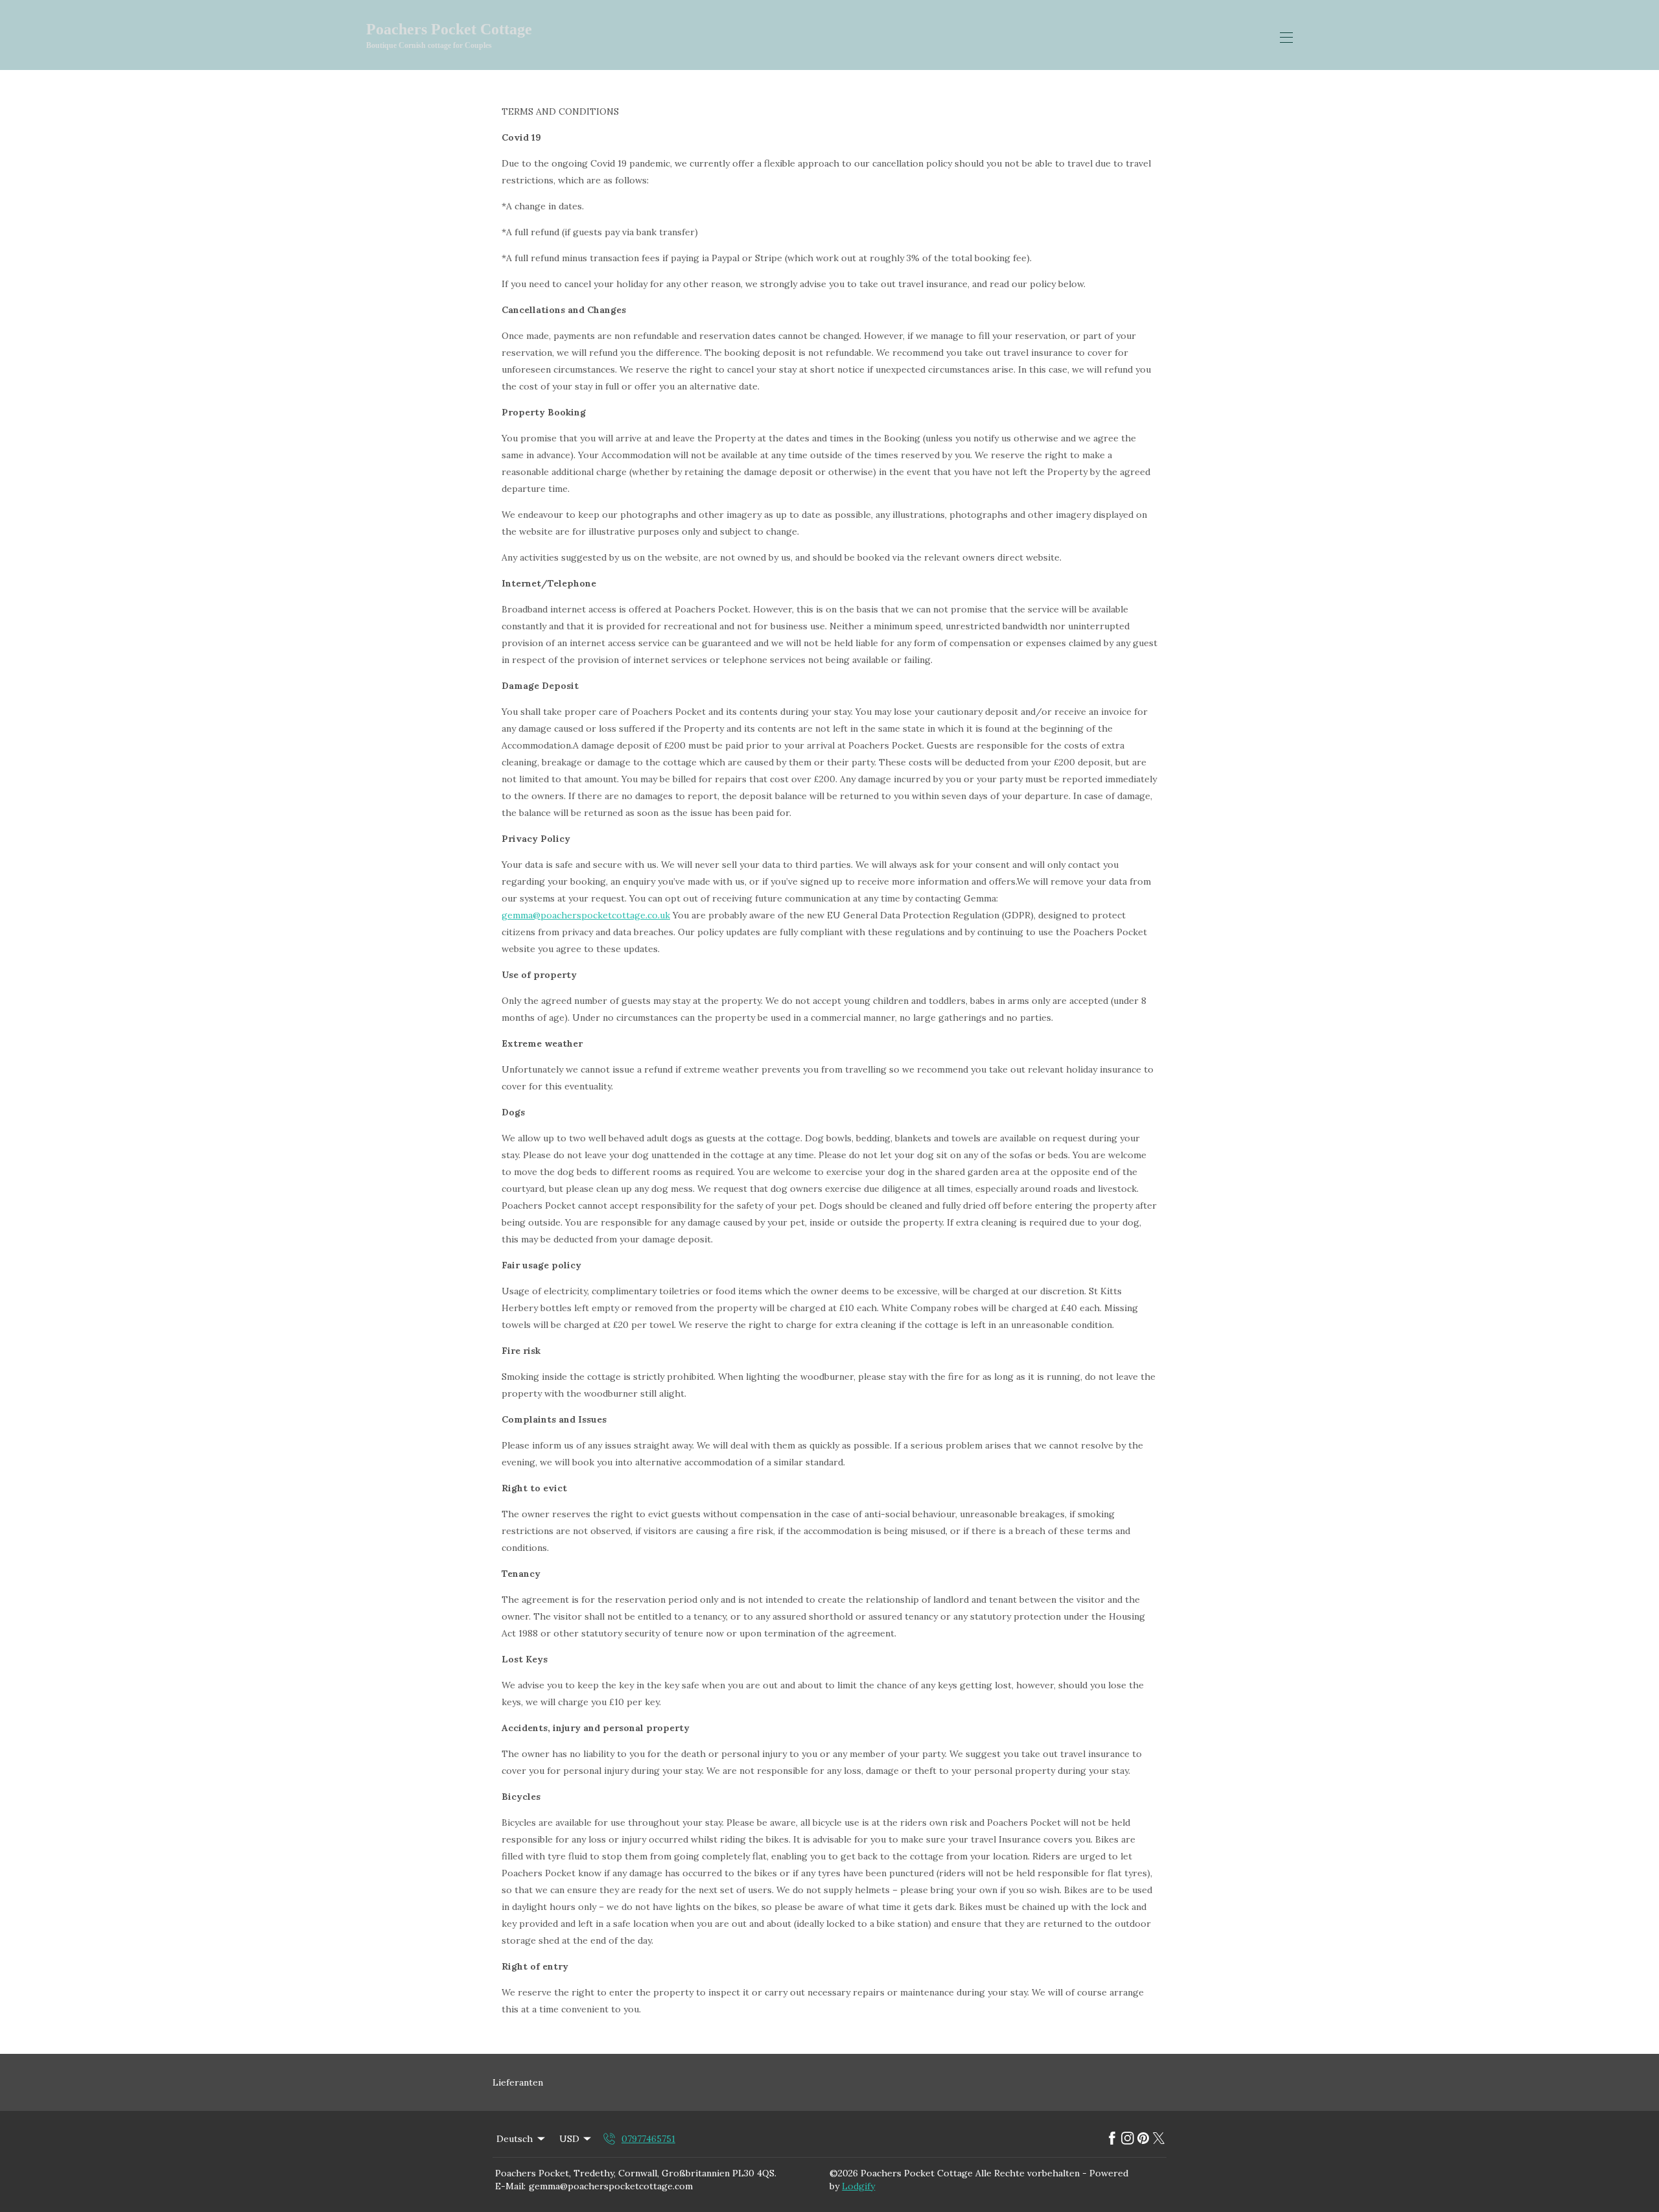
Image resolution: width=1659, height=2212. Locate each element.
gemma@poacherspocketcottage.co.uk (586, 915)
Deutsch (515, 2139)
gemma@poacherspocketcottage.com (611, 2186)
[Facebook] (1112, 2139)
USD (569, 2139)
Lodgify (858, 2186)
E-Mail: (510, 2186)
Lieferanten (518, 2082)
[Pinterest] (1143, 2139)
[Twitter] (1159, 2139)
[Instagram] (1128, 2139)
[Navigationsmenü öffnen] (1286, 38)
